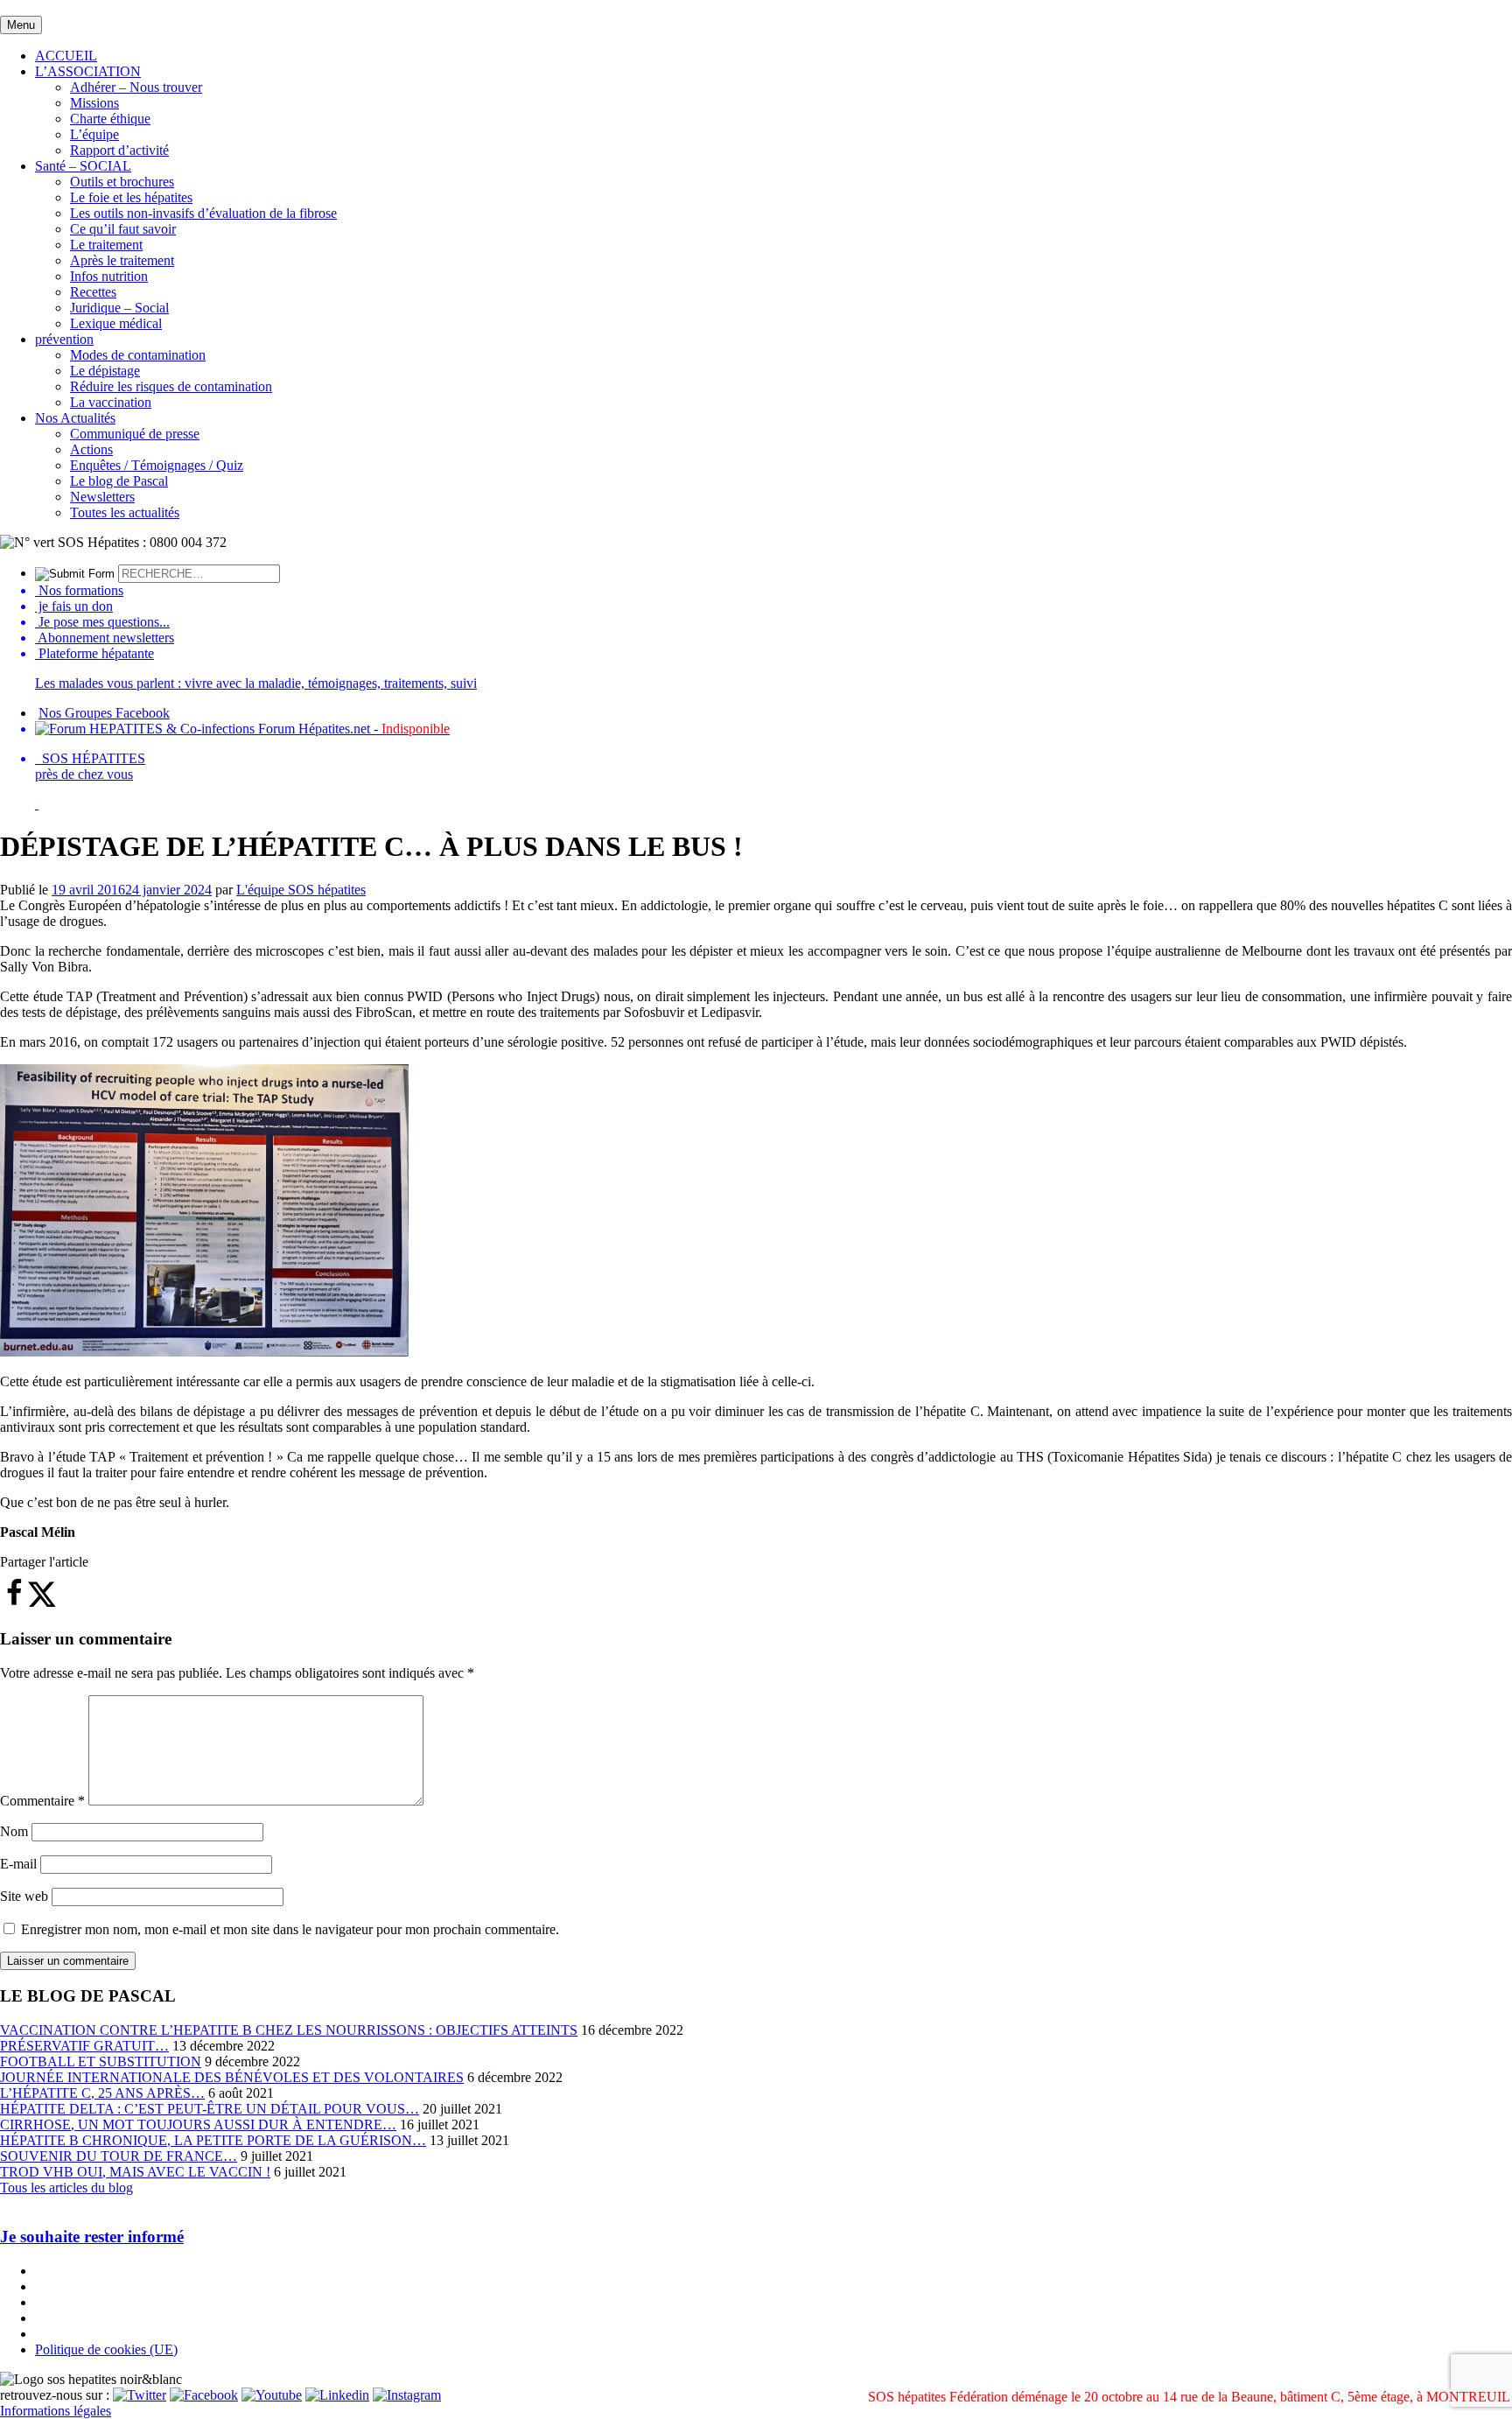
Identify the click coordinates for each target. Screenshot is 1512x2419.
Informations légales (56, 2411)
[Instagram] (407, 2395)
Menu (21, 25)
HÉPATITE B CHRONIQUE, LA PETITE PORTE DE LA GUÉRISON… (213, 2140)
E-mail (18, 1864)
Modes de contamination (138, 355)
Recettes (93, 292)
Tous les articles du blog (66, 2188)
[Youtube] (272, 2395)
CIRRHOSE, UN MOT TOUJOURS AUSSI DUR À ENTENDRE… (198, 2125)
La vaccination (111, 402)
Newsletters (102, 497)
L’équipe (94, 134)
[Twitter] (140, 2395)
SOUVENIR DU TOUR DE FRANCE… (119, 2156)
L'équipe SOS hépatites (301, 890)
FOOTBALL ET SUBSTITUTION (101, 2061)
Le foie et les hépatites (131, 197)
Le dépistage (105, 371)
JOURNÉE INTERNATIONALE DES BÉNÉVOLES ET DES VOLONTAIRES (232, 2077)
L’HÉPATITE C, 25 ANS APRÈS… (102, 2093)
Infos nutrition (109, 276)
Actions (91, 449)
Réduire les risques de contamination (171, 386)
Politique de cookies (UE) (106, 2349)
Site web (24, 1896)
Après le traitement (122, 260)
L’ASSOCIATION (88, 71)
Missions (94, 103)
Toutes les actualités (125, 512)
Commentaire (42, 1801)
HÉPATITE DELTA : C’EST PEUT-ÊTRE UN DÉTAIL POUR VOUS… (210, 2109)
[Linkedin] (337, 2395)
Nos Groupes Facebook (104, 713)
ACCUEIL (66, 56)
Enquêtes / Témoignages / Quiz (157, 465)
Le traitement (106, 245)
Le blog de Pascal (119, 481)
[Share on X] (42, 1603)
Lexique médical (116, 323)
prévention (64, 339)
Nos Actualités (75, 418)
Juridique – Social (119, 308)
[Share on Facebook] (14, 1603)
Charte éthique (110, 119)
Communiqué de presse (135, 434)
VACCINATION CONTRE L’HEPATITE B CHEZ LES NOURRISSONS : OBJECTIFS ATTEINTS (289, 2030)
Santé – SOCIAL (83, 166)
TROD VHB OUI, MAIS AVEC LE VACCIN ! (135, 2172)
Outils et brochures (122, 182)
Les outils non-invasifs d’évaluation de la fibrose (203, 213)
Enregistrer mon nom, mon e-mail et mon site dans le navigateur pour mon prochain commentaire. (290, 1929)
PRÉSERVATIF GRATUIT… (84, 2046)
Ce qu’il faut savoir (123, 229)
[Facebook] (204, 2395)
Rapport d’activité (119, 150)
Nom (14, 1831)
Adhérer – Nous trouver (136, 87)
